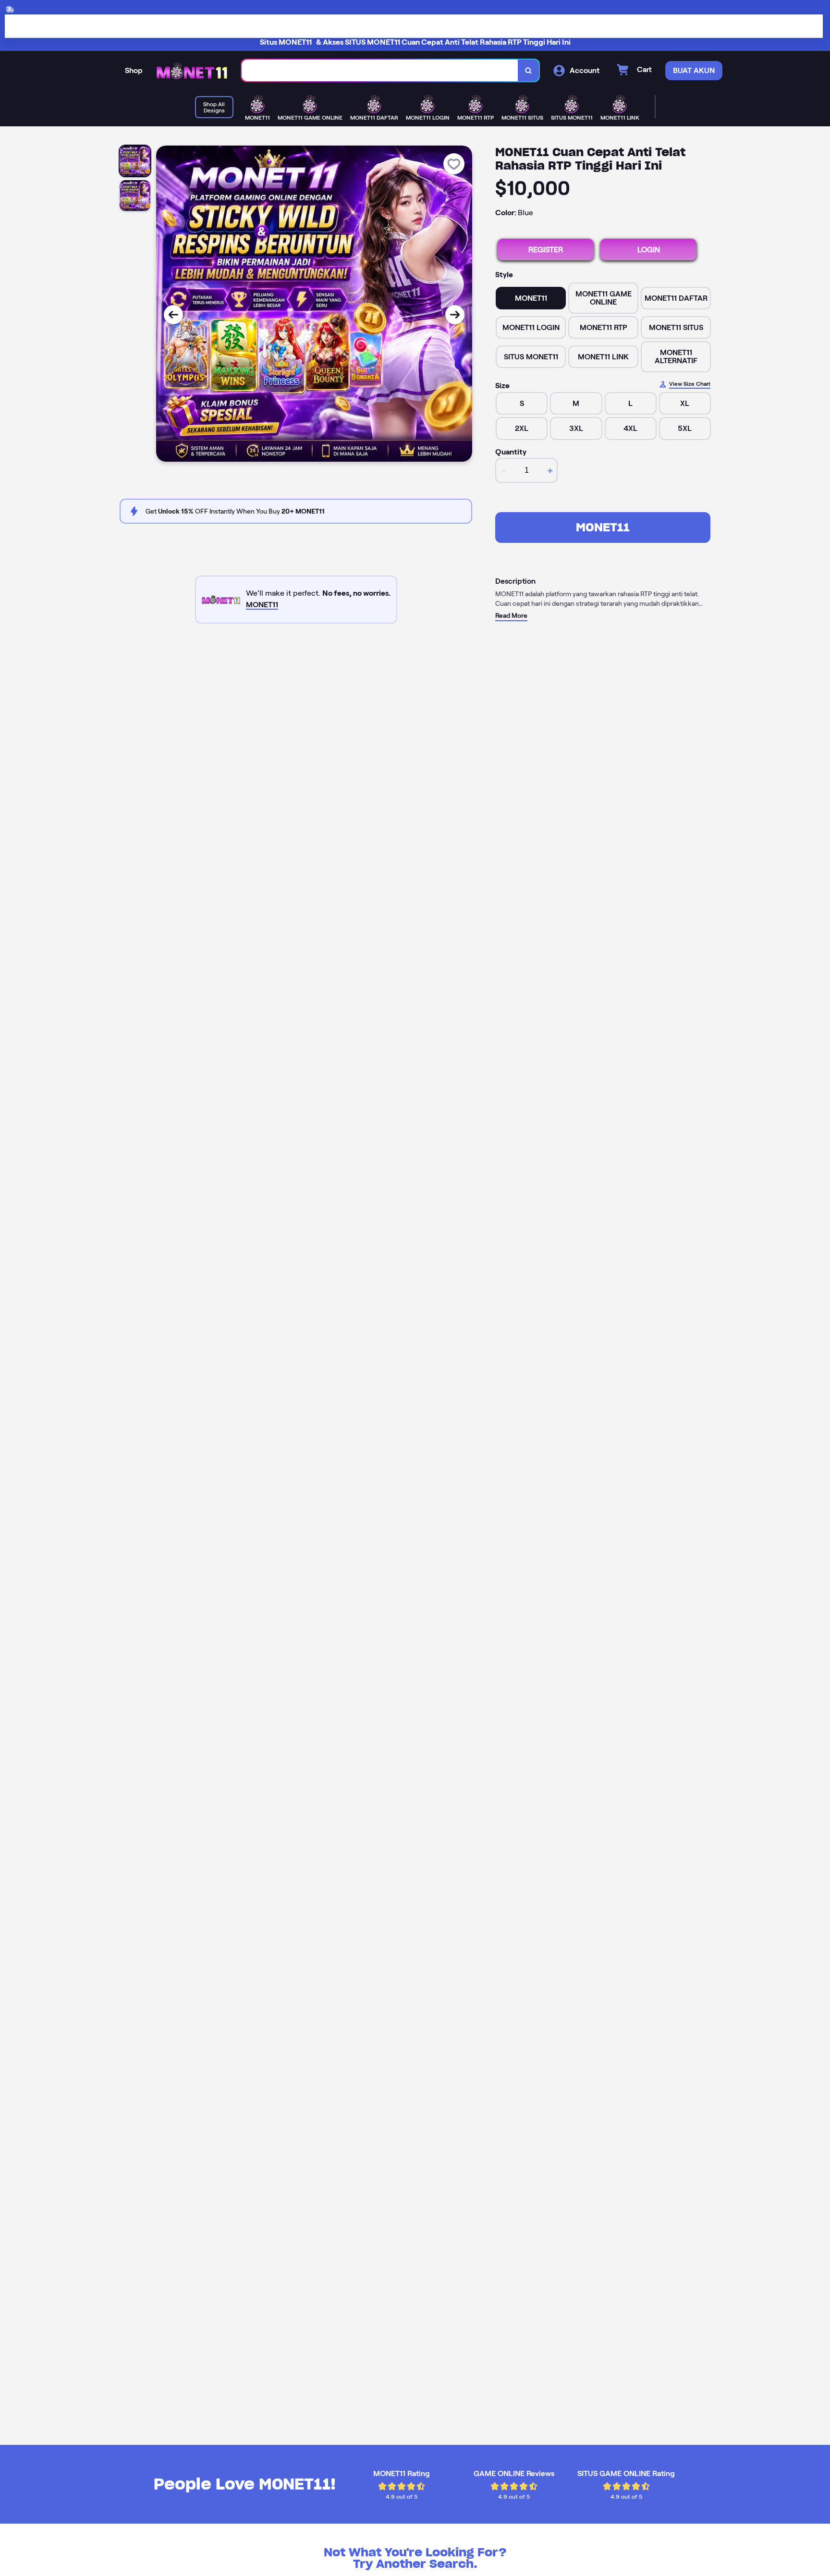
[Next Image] (455, 315)
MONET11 (603, 527)
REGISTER (546, 250)
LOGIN (649, 250)
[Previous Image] (173, 315)
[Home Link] (192, 71)
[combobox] (380, 70)
